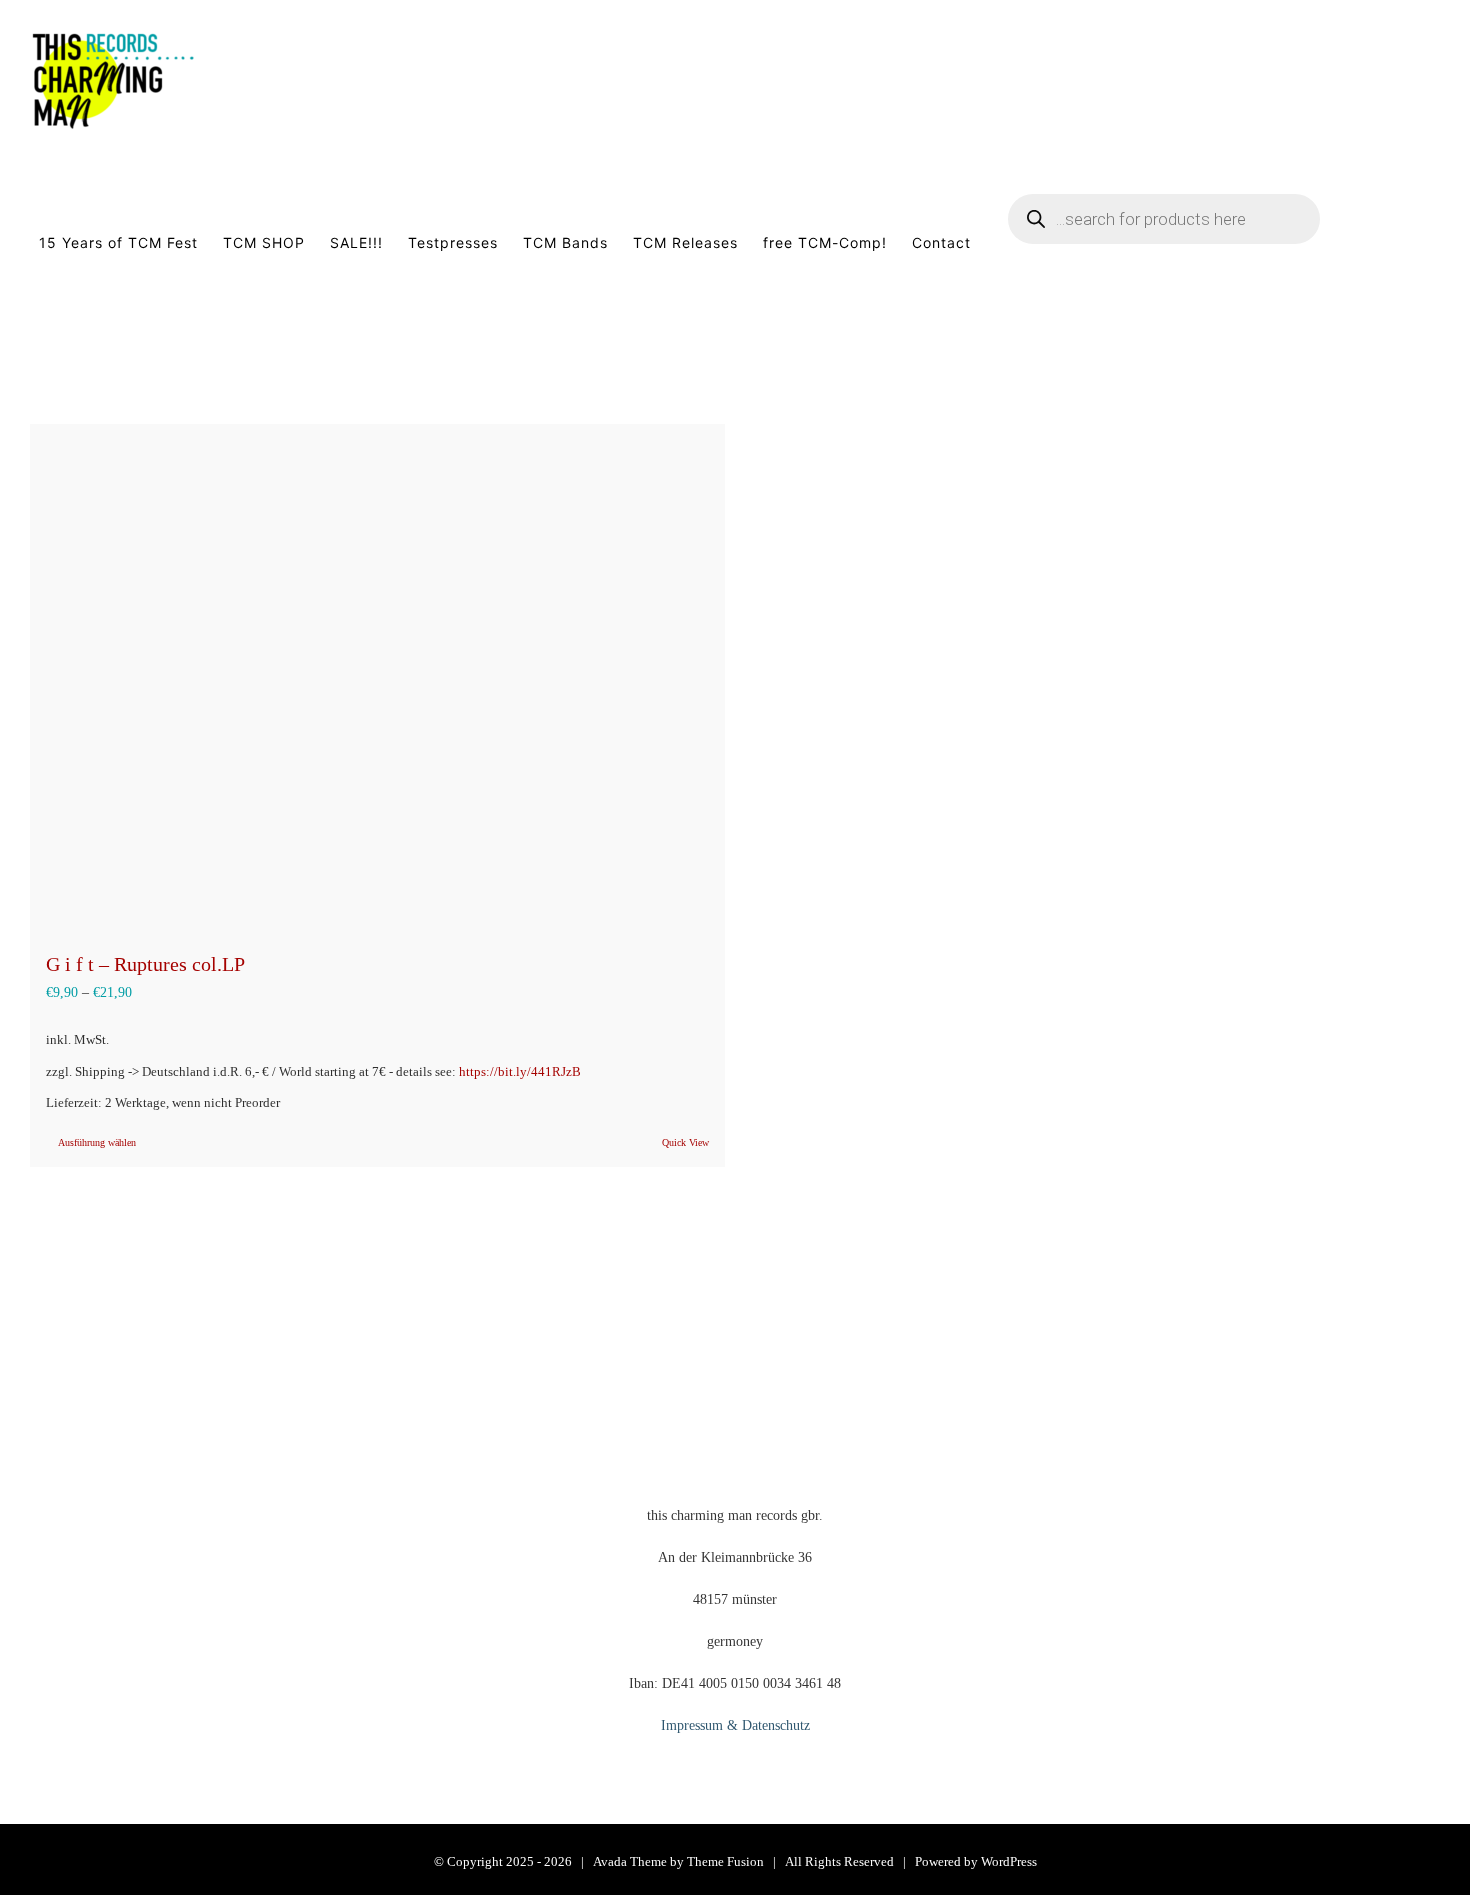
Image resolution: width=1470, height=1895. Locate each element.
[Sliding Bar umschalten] (1409, 243)
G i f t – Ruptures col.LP (145, 964)
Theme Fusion (725, 1861)
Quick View (685, 1142)
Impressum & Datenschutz (735, 1725)
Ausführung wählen (97, 1142)
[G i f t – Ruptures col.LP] (377, 677)
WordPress (1009, 1861)
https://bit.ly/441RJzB (520, 1072)
